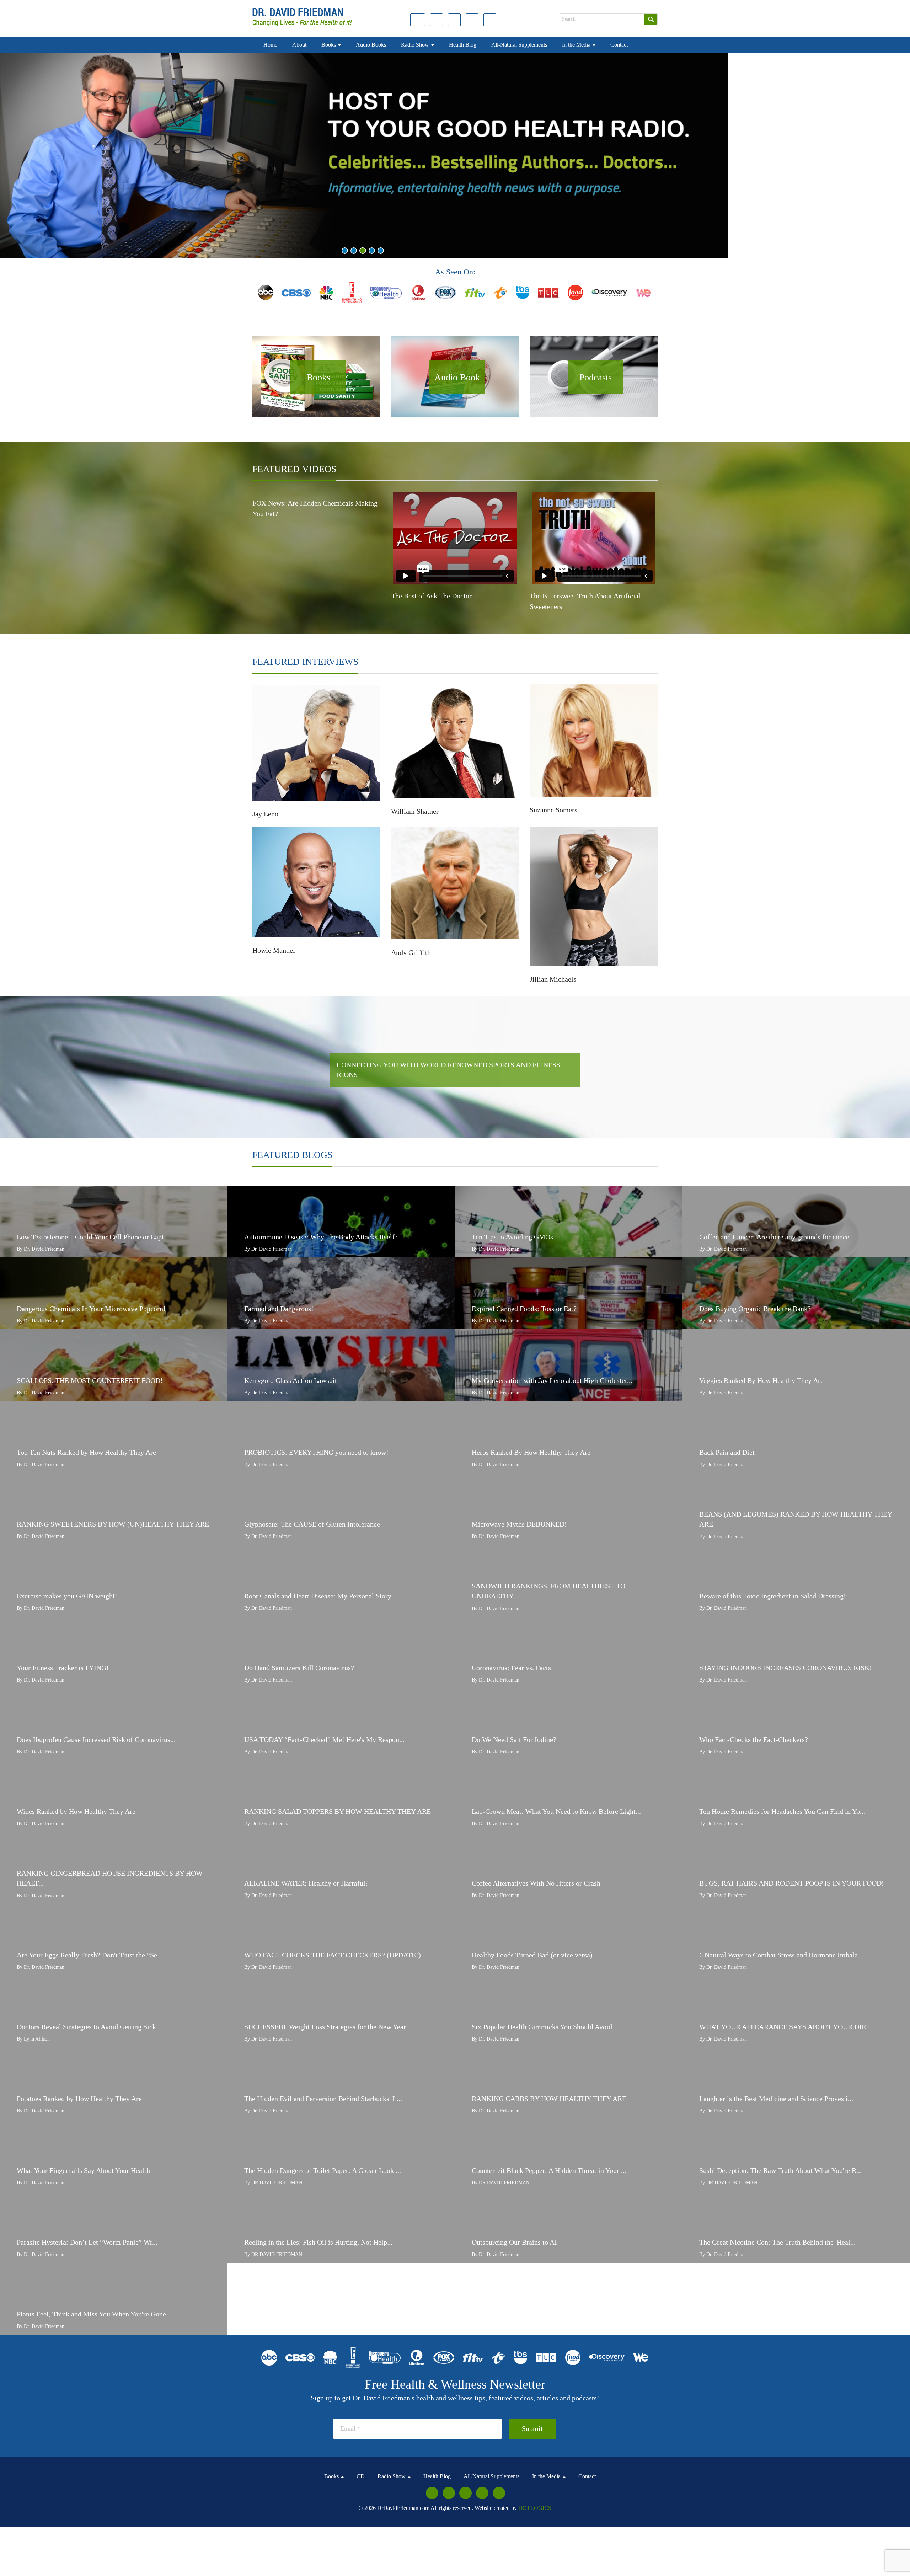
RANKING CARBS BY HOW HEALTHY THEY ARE (549, 2099)
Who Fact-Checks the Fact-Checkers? (754, 1739)
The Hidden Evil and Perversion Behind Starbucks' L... (323, 2099)
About (299, 45)
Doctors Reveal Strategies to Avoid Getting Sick (86, 2027)
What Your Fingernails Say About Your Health (83, 2170)
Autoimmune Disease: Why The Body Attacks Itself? (321, 1237)
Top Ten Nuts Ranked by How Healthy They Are (86, 1452)
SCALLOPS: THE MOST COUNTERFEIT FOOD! (90, 1380)
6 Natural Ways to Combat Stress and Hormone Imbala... (781, 1955)
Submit (532, 2428)
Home (270, 45)
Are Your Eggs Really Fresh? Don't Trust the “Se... (90, 1955)
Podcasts (596, 377)
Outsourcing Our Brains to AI (514, 2242)
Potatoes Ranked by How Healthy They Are (79, 2099)
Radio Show (416, 45)
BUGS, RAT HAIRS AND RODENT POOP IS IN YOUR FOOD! (792, 1883)
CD (361, 2476)
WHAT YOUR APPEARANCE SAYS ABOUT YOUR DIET (785, 2027)
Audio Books (371, 45)
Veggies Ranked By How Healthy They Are (761, 1380)
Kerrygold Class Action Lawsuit (291, 1380)
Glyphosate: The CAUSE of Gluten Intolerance (312, 1524)
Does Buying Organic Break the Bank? (755, 1309)
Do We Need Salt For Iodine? (514, 1739)
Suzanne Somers (553, 810)
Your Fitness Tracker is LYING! (63, 1668)
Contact (619, 45)
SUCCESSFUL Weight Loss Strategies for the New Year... (328, 2027)
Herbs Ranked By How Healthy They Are (531, 1452)
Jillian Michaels (553, 979)
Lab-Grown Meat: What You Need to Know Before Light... (556, 1811)
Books (329, 45)
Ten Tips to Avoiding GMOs (512, 1237)
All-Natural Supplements (519, 45)
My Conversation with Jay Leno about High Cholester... (552, 1380)
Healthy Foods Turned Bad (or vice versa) (532, 1955)
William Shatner (415, 811)
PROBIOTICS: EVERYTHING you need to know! (316, 1452)
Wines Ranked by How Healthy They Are (76, 1811)
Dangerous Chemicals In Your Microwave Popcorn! (91, 1309)
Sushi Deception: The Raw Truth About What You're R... (780, 2170)
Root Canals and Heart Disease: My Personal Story (318, 1596)
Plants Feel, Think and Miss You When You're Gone (91, 2314)
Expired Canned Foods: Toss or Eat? (524, 1309)
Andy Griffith (411, 952)
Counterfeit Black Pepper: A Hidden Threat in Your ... (549, 2170)
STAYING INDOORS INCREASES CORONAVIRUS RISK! (786, 1668)
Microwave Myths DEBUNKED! (519, 1524)
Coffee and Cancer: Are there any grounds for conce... (777, 1237)
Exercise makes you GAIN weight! (67, 1596)
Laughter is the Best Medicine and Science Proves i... (776, 2099)
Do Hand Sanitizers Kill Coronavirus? (299, 1668)
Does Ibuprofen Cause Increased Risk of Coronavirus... (96, 1739)
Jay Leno (265, 814)
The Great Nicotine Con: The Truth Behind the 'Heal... (777, 2242)
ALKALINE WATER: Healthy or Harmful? (306, 1883)
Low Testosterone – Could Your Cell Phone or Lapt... (93, 1237)
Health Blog (463, 45)
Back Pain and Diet (727, 1452)
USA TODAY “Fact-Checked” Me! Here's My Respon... (324, 1739)
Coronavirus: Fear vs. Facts (511, 1668)
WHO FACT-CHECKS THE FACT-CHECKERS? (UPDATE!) (333, 1955)
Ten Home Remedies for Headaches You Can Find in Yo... (782, 1811)
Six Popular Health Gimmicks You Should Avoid (542, 2027)
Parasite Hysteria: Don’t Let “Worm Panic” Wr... (87, 2242)
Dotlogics (535, 2508)
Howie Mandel (274, 950)
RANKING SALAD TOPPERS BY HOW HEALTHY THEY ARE (338, 1811)
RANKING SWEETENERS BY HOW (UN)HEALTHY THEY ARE (113, 1524)
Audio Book (457, 377)
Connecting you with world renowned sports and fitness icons (448, 1070)
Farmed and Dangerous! (279, 1309)
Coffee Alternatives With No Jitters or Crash (536, 1883)
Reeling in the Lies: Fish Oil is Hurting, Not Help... (318, 2242)
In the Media (577, 45)
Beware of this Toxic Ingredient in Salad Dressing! (773, 1596)
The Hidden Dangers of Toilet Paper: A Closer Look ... (323, 2170)
